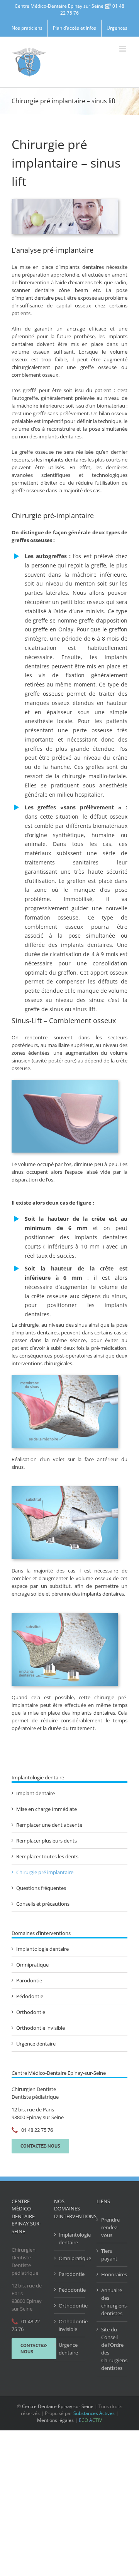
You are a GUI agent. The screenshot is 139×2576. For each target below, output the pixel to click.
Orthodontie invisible (41, 2028)
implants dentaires (82, 267)
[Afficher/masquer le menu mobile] (123, 49)
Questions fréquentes (41, 1888)
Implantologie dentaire (42, 1949)
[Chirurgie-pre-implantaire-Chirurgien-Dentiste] (65, 1615)
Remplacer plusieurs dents (47, 1841)
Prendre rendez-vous (110, 2227)
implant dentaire (35, 298)
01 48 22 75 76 (37, 2130)
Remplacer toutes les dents (47, 1856)
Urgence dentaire (36, 2044)
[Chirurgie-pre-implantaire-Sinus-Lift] (65, 1377)
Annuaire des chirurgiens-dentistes (112, 2302)
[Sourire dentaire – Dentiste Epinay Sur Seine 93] (65, 201)
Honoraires (112, 2274)
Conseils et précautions (43, 1904)
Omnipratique (32, 1965)
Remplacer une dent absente (49, 1825)
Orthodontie (31, 2012)
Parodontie (29, 1980)
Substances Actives (94, 2413)
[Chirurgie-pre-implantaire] (65, 1489)
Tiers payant (109, 2255)
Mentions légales (55, 2420)
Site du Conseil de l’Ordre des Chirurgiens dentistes (112, 2349)
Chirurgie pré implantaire (45, 1872)
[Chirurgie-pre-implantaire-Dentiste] (65, 1082)
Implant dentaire (36, 1793)
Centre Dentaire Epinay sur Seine (58, 2406)
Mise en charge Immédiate (47, 1809)
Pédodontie (30, 1996)
